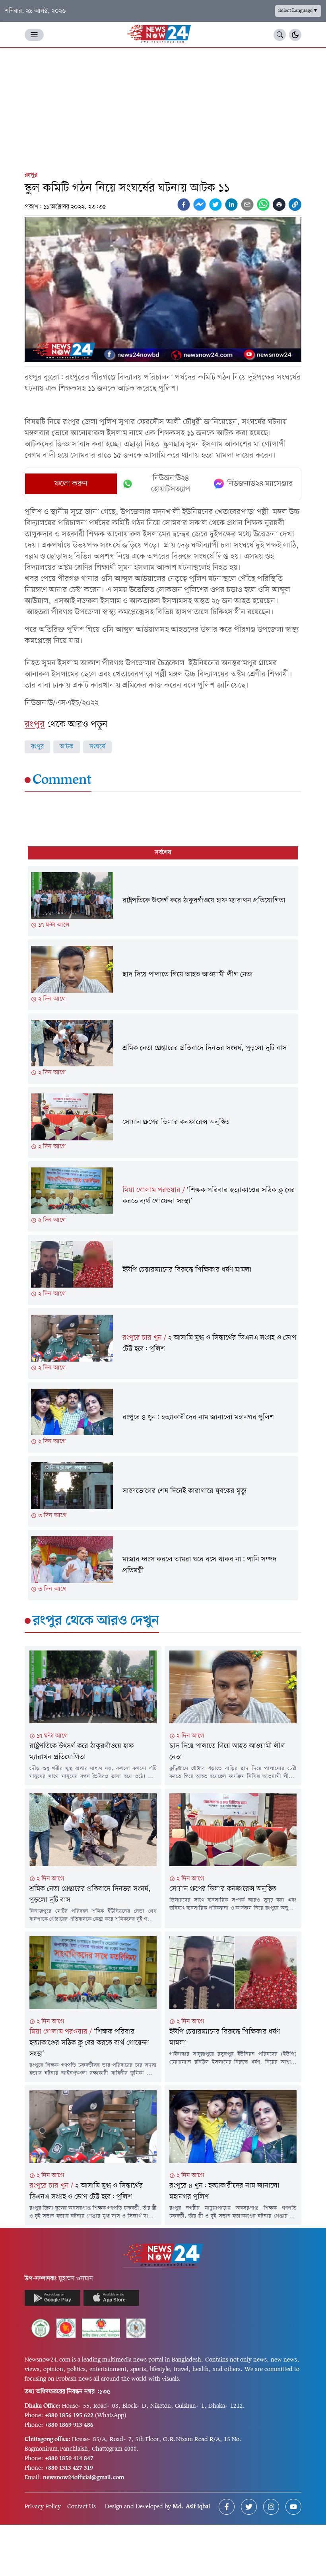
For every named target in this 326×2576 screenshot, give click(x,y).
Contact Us (81, 2507)
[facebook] (184, 205)
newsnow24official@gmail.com (83, 2478)
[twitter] (215, 205)
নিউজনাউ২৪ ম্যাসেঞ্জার (260, 484)
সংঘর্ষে (97, 747)
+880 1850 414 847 (69, 2459)
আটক (67, 747)
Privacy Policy (43, 2507)
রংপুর (31, 175)
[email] (247, 205)
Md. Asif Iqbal (191, 2507)
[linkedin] (231, 205)
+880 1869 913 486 (69, 2425)
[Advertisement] (163, 107)
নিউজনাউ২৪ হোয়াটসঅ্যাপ (171, 484)
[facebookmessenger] (200, 205)
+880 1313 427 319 (69, 2468)
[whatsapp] (263, 205)
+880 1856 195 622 (69, 2416)
